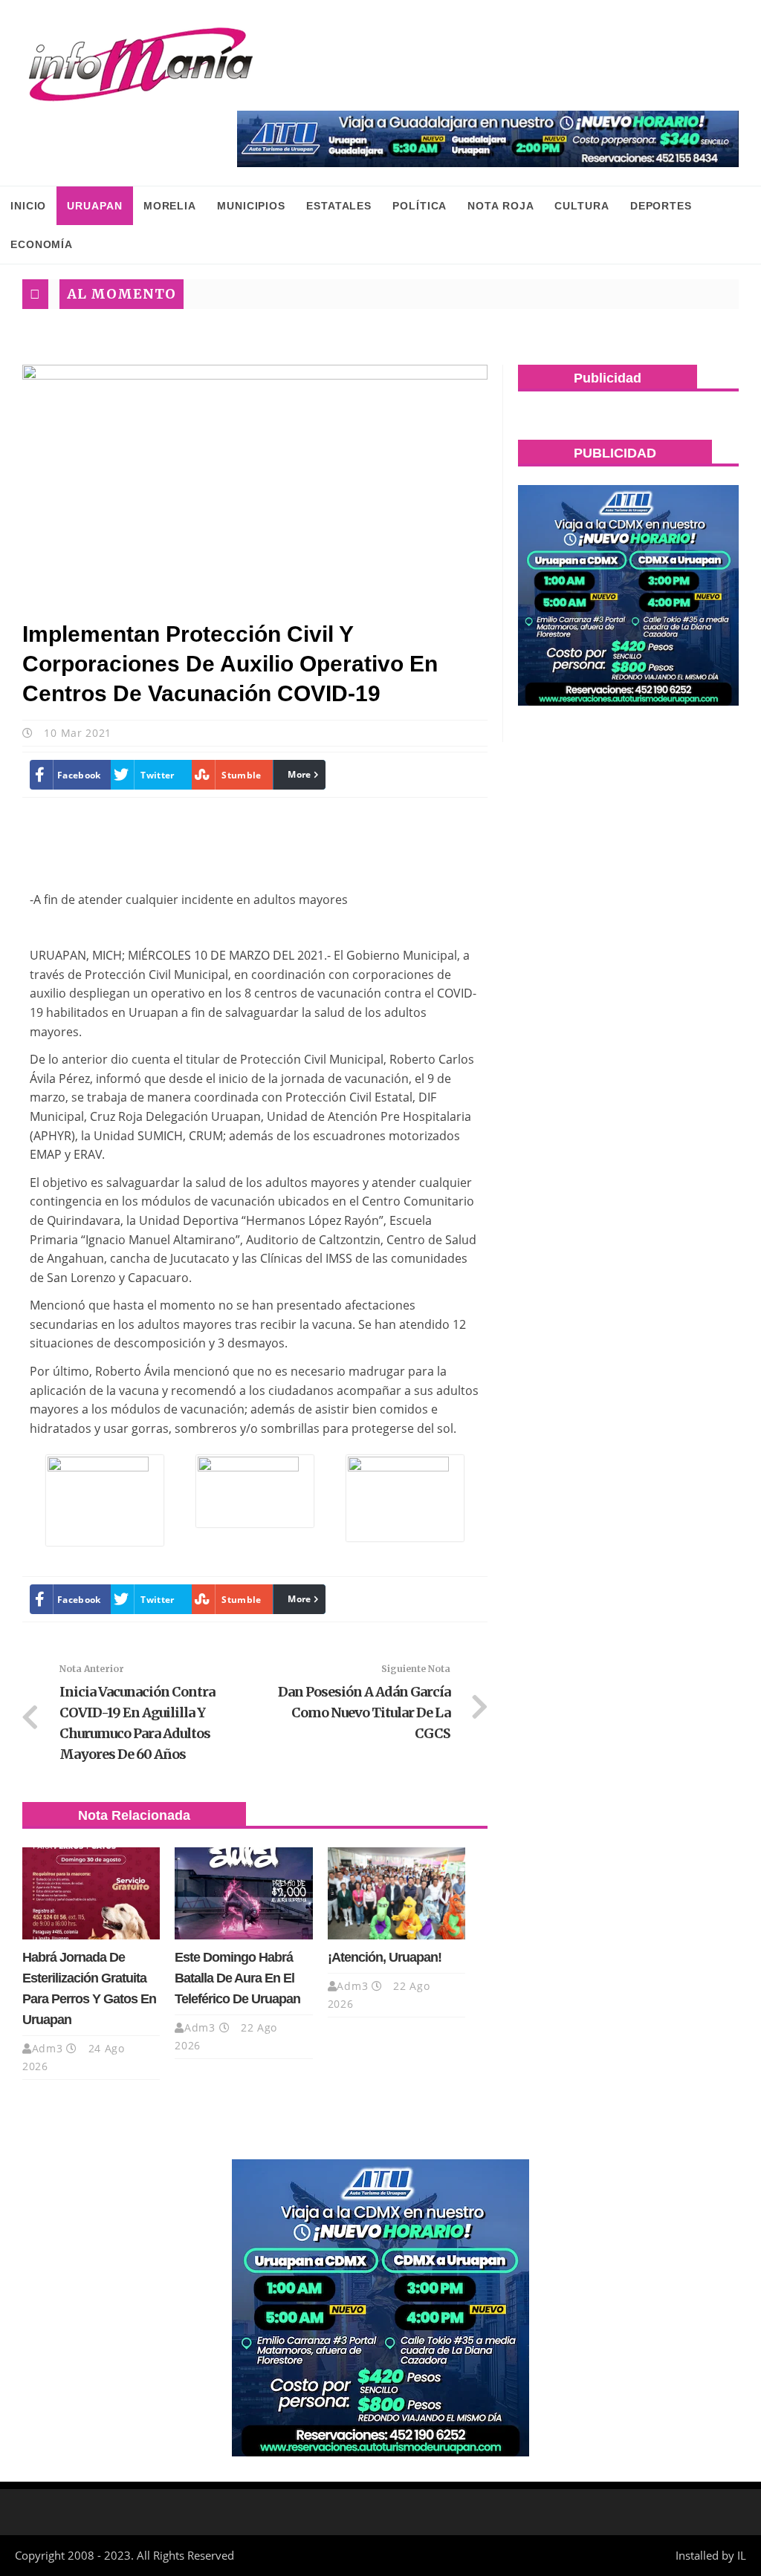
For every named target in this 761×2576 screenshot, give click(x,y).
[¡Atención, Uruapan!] (396, 1893)
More (299, 774)
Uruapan (94, 206)
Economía (42, 244)
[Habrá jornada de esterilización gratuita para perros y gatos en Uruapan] (91, 1893)
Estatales (339, 206)
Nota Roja (501, 206)
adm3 (48, 2048)
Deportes (661, 206)
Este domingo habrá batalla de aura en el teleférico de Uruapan (237, 1978)
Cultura (582, 206)
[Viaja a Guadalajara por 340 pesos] (488, 139)
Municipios (251, 206)
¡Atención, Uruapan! (385, 1957)
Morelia (170, 206)
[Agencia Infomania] (141, 65)
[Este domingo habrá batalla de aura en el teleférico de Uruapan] (243, 1893)
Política (420, 206)
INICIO (28, 206)
